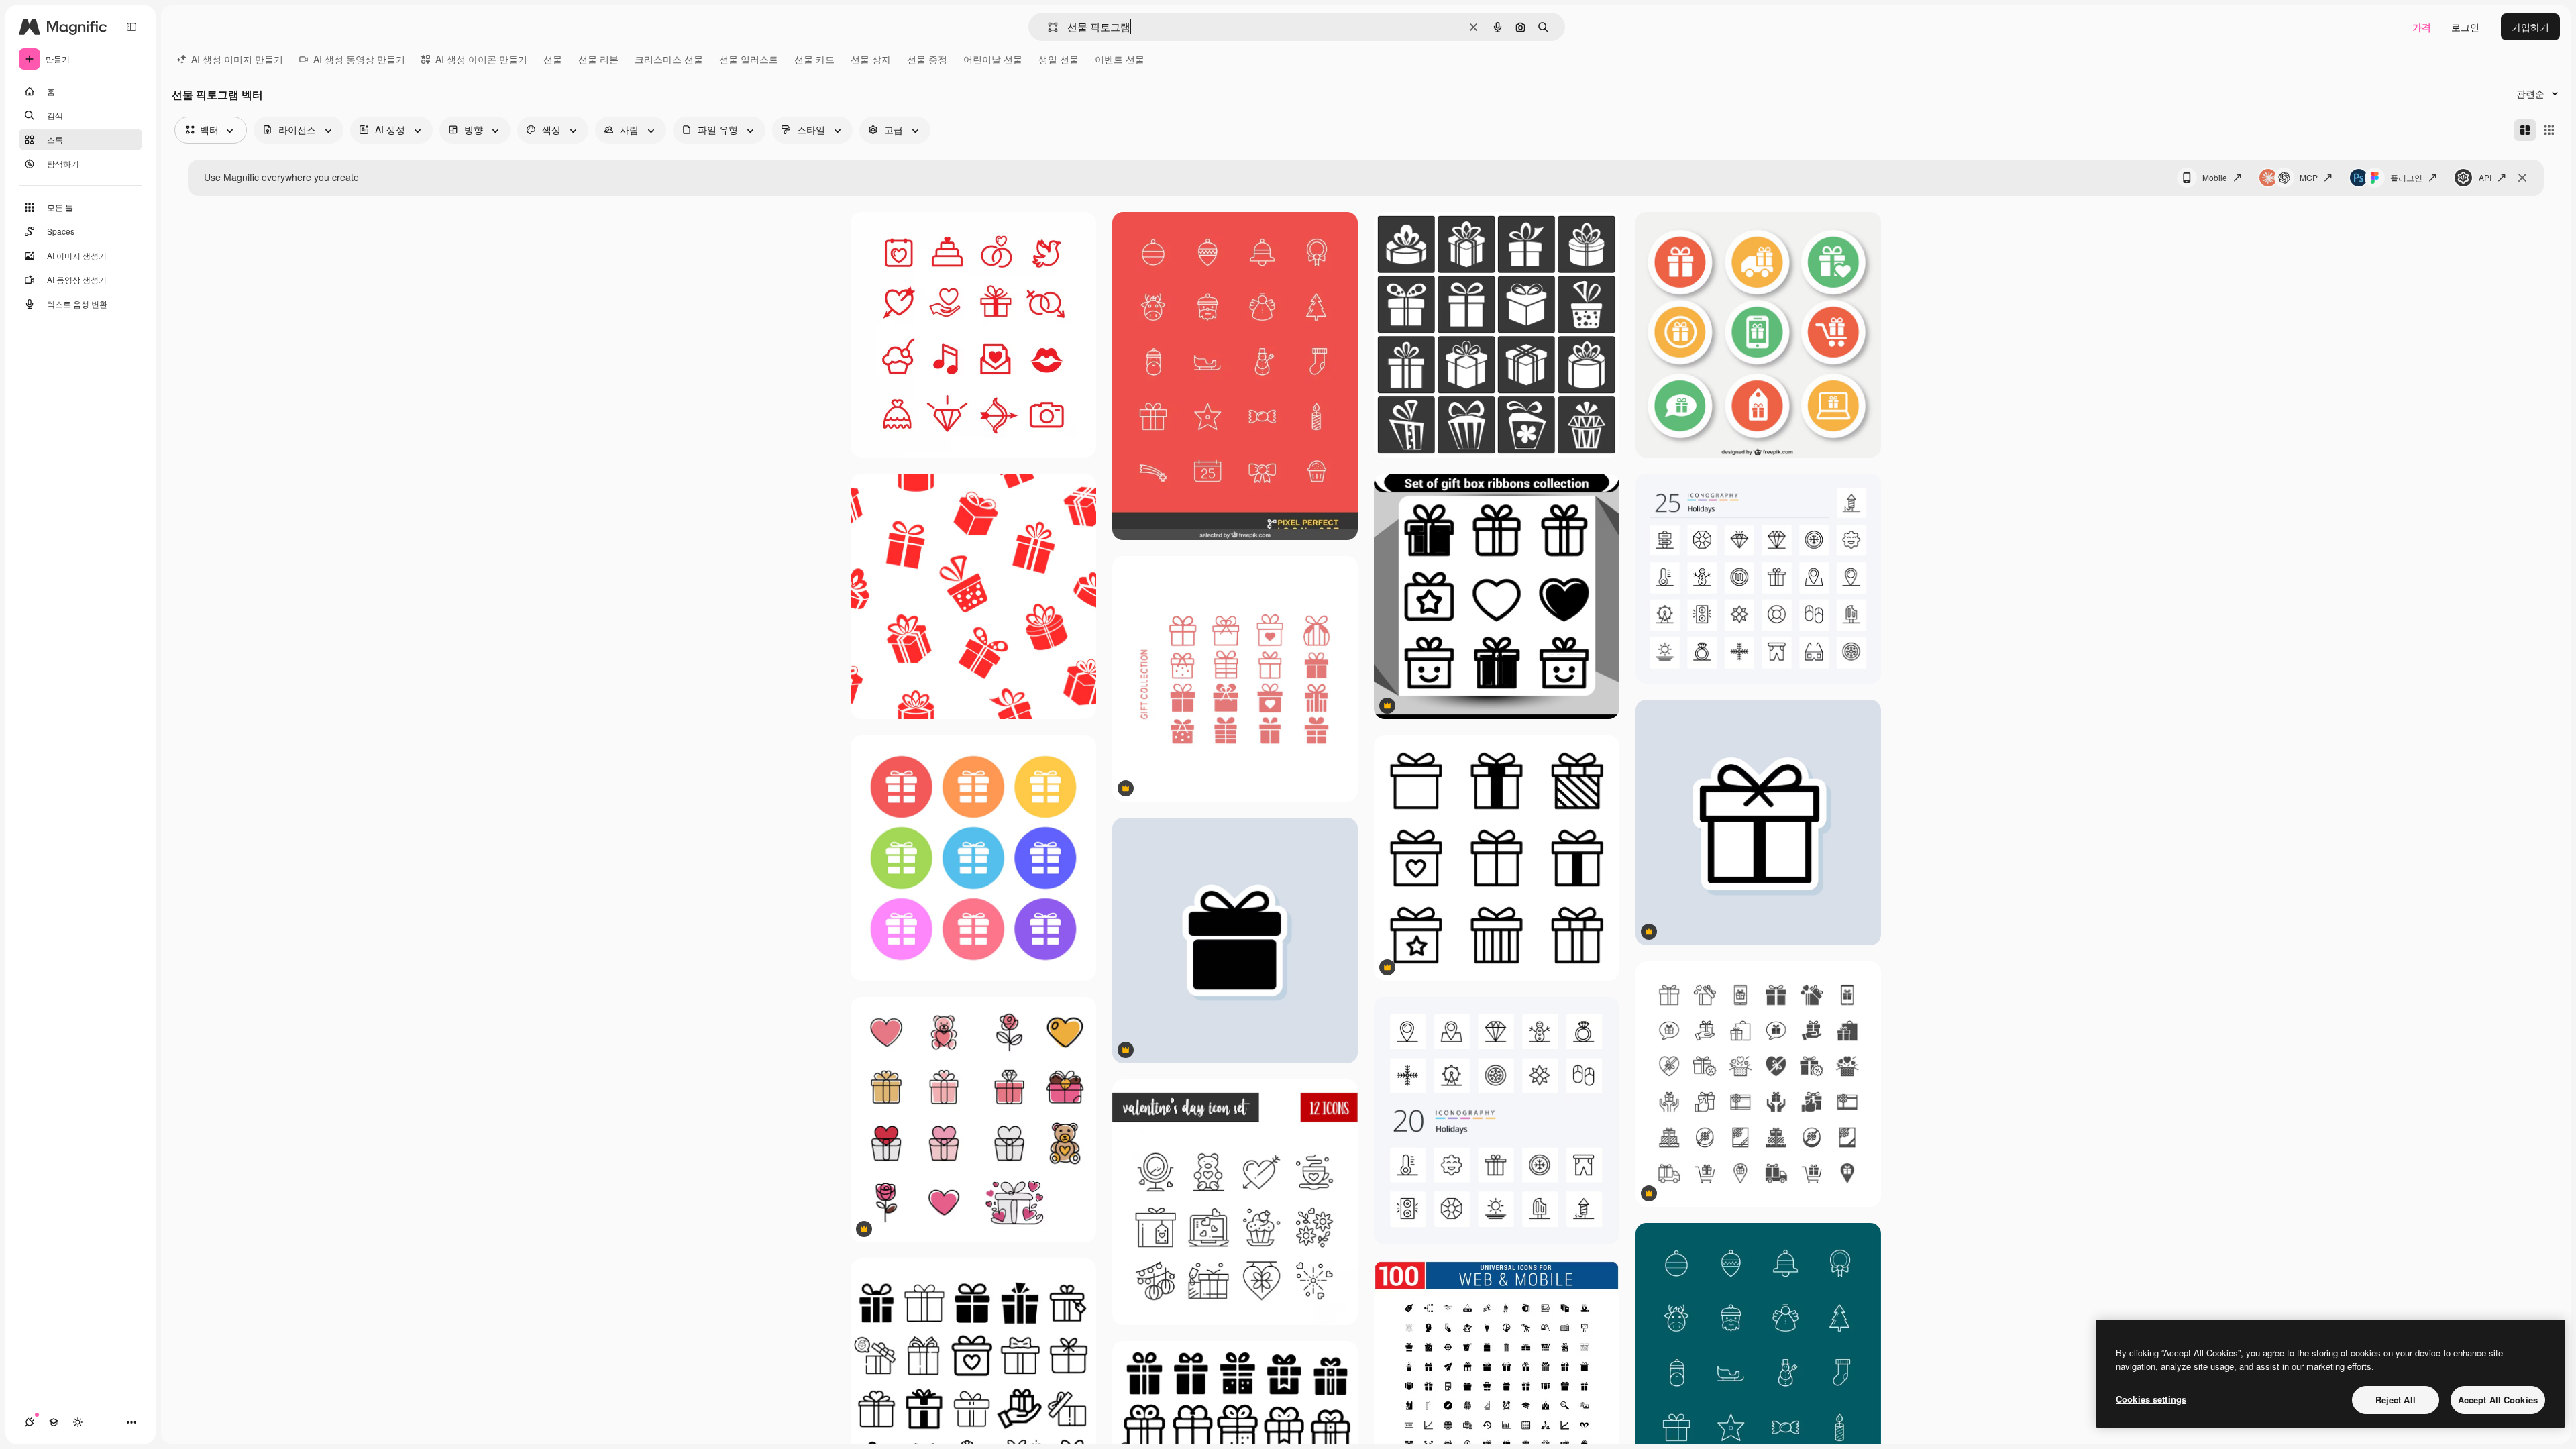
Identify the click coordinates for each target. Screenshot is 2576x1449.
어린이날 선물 (993, 59)
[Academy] (54, 1422)
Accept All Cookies (2498, 1400)
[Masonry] (2525, 130)
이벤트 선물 (1120, 59)
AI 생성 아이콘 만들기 (481, 59)
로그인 (2465, 27)
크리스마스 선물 (669, 59)
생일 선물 (1059, 59)
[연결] (30, 1422)
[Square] (2549, 130)
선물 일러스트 (749, 59)
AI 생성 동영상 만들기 (359, 59)
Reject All (2396, 1400)
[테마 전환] (78, 1422)
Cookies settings (2151, 1399)
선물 (553, 59)
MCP (2309, 177)
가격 (2422, 27)
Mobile (2215, 177)
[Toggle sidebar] (131, 27)
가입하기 (2530, 27)
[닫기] (2522, 178)
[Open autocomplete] (1048, 27)
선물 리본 (598, 59)
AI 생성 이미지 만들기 (237, 59)
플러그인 (2406, 177)
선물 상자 (871, 59)
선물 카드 (814, 59)
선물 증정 (927, 59)
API (2485, 177)
